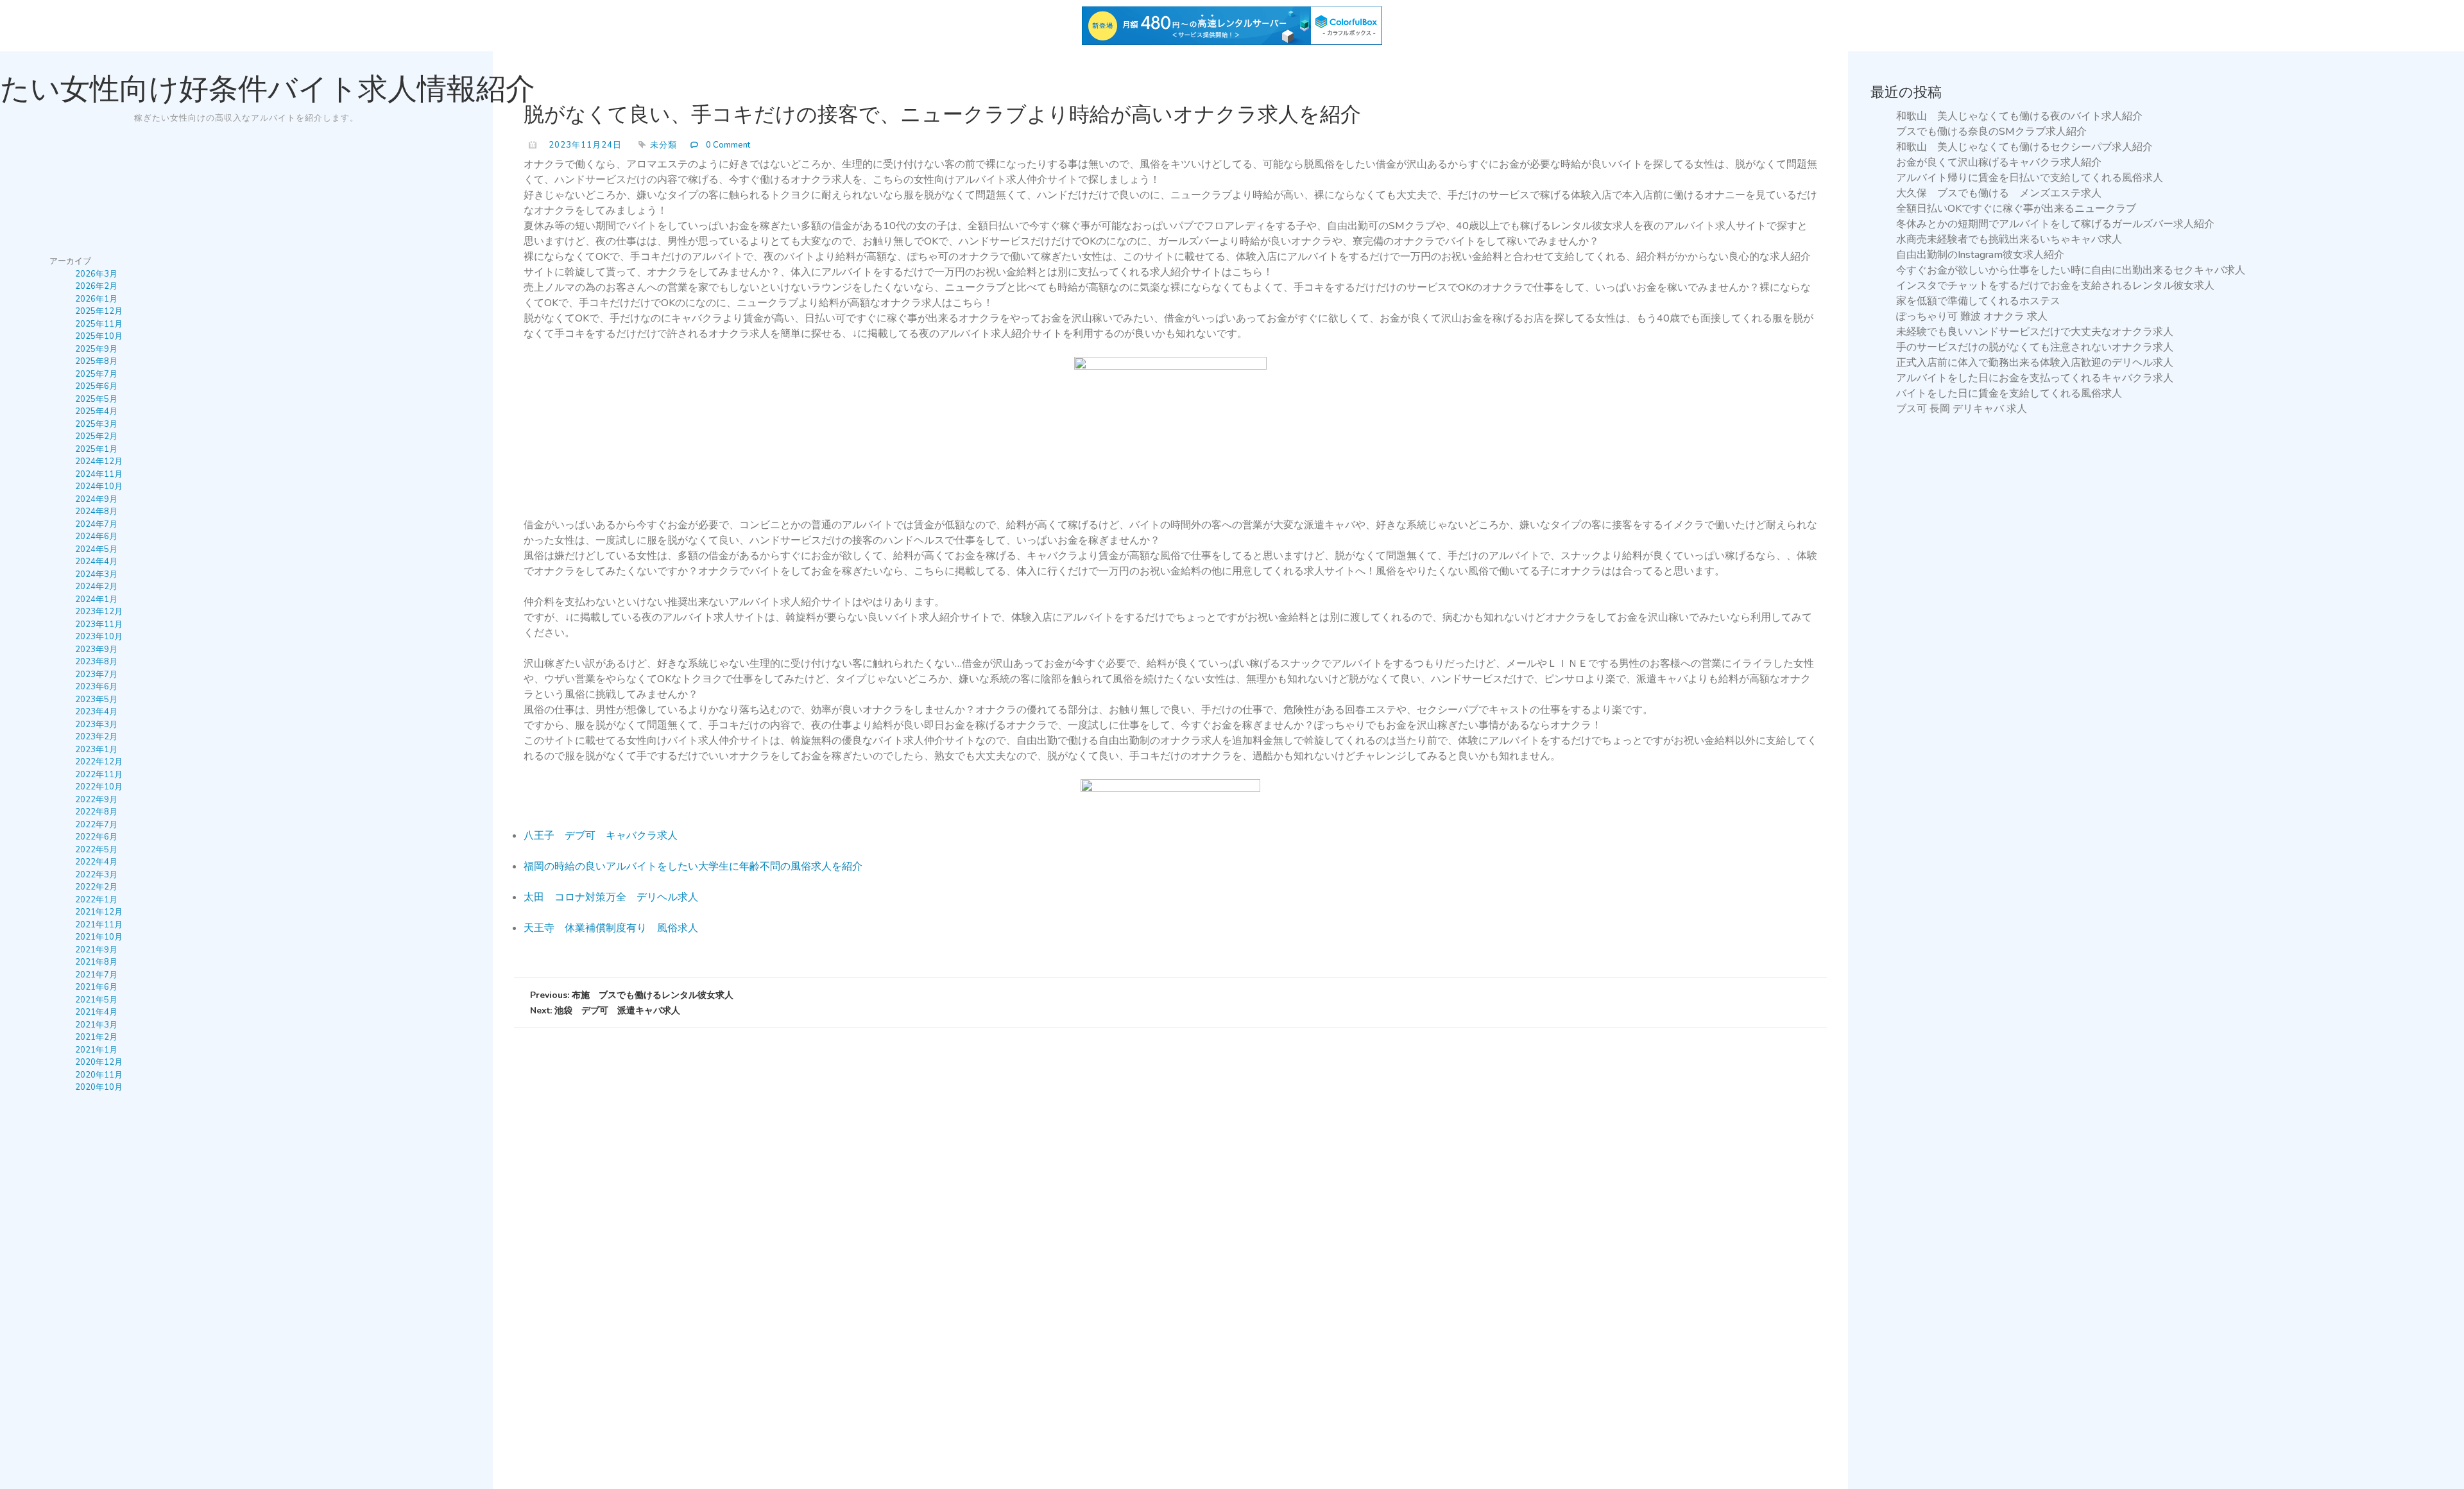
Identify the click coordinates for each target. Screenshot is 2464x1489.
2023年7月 (96, 675)
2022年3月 (96, 875)
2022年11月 (99, 775)
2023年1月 (96, 750)
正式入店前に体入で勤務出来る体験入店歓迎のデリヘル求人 (2035, 363)
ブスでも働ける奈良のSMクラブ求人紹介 (1991, 132)
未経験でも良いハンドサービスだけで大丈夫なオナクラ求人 (2035, 332)
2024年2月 (96, 587)
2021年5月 (96, 1000)
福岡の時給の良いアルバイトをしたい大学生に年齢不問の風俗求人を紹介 (693, 866)
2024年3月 (96, 574)
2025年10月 (99, 336)
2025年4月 (96, 411)
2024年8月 (96, 512)
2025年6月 (96, 386)
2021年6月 (96, 987)
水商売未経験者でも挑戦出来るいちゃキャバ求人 (2009, 239)
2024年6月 (96, 537)
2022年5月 (96, 850)
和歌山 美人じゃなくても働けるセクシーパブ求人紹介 (2024, 147)
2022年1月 (96, 900)
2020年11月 (99, 1075)
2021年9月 (96, 950)
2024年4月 (96, 562)
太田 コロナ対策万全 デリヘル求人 (611, 897)
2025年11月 (99, 324)
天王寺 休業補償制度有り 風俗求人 (611, 928)
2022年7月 (96, 825)
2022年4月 (96, 862)
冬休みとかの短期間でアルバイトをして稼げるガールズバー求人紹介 (2055, 224)
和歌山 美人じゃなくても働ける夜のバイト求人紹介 (2019, 116)
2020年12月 (99, 1062)
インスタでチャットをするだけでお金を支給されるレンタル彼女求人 (2055, 286)
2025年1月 (96, 449)
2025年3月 (96, 424)
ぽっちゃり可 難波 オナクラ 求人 (1972, 316)
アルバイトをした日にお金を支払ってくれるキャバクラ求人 (2035, 378)
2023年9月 (96, 650)
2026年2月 (96, 286)
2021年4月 (96, 1012)
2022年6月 (96, 837)
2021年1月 (96, 1050)
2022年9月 (96, 800)
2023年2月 (96, 737)
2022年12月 (99, 762)
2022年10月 (99, 787)
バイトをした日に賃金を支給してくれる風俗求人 (2009, 393)
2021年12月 (99, 912)
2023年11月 (99, 624)
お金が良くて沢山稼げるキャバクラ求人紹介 (1999, 162)
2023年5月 (96, 700)
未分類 (663, 145)
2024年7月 (96, 524)
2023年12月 (99, 612)
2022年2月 (96, 887)
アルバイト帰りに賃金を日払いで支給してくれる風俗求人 (2030, 178)
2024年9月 (96, 499)
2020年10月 (99, 1087)
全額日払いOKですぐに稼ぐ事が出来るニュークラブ (2016, 209)
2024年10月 (99, 486)
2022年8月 (96, 812)
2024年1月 (96, 599)
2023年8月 (96, 662)
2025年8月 (96, 361)
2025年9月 (96, 349)
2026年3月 (96, 274)
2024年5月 (96, 549)
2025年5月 (96, 399)
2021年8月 (96, 962)
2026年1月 (96, 299)
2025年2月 (96, 436)
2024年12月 (99, 461)
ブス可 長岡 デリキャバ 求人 (1962, 409)
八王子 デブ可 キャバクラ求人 (601, 836)
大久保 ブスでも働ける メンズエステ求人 (1999, 193)
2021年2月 (96, 1037)
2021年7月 (96, 975)
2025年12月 (99, 311)
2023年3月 (96, 725)
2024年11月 (99, 474)
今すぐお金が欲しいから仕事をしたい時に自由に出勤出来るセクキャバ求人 (2071, 270)
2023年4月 (96, 712)
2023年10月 (99, 637)
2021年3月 (96, 1025)
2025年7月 (96, 374)
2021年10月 (99, 937)
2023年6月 (96, 687)
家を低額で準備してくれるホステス (1978, 301)
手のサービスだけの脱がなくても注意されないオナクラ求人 (2035, 347)
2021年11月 (99, 925)
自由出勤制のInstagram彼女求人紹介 (1980, 255)
